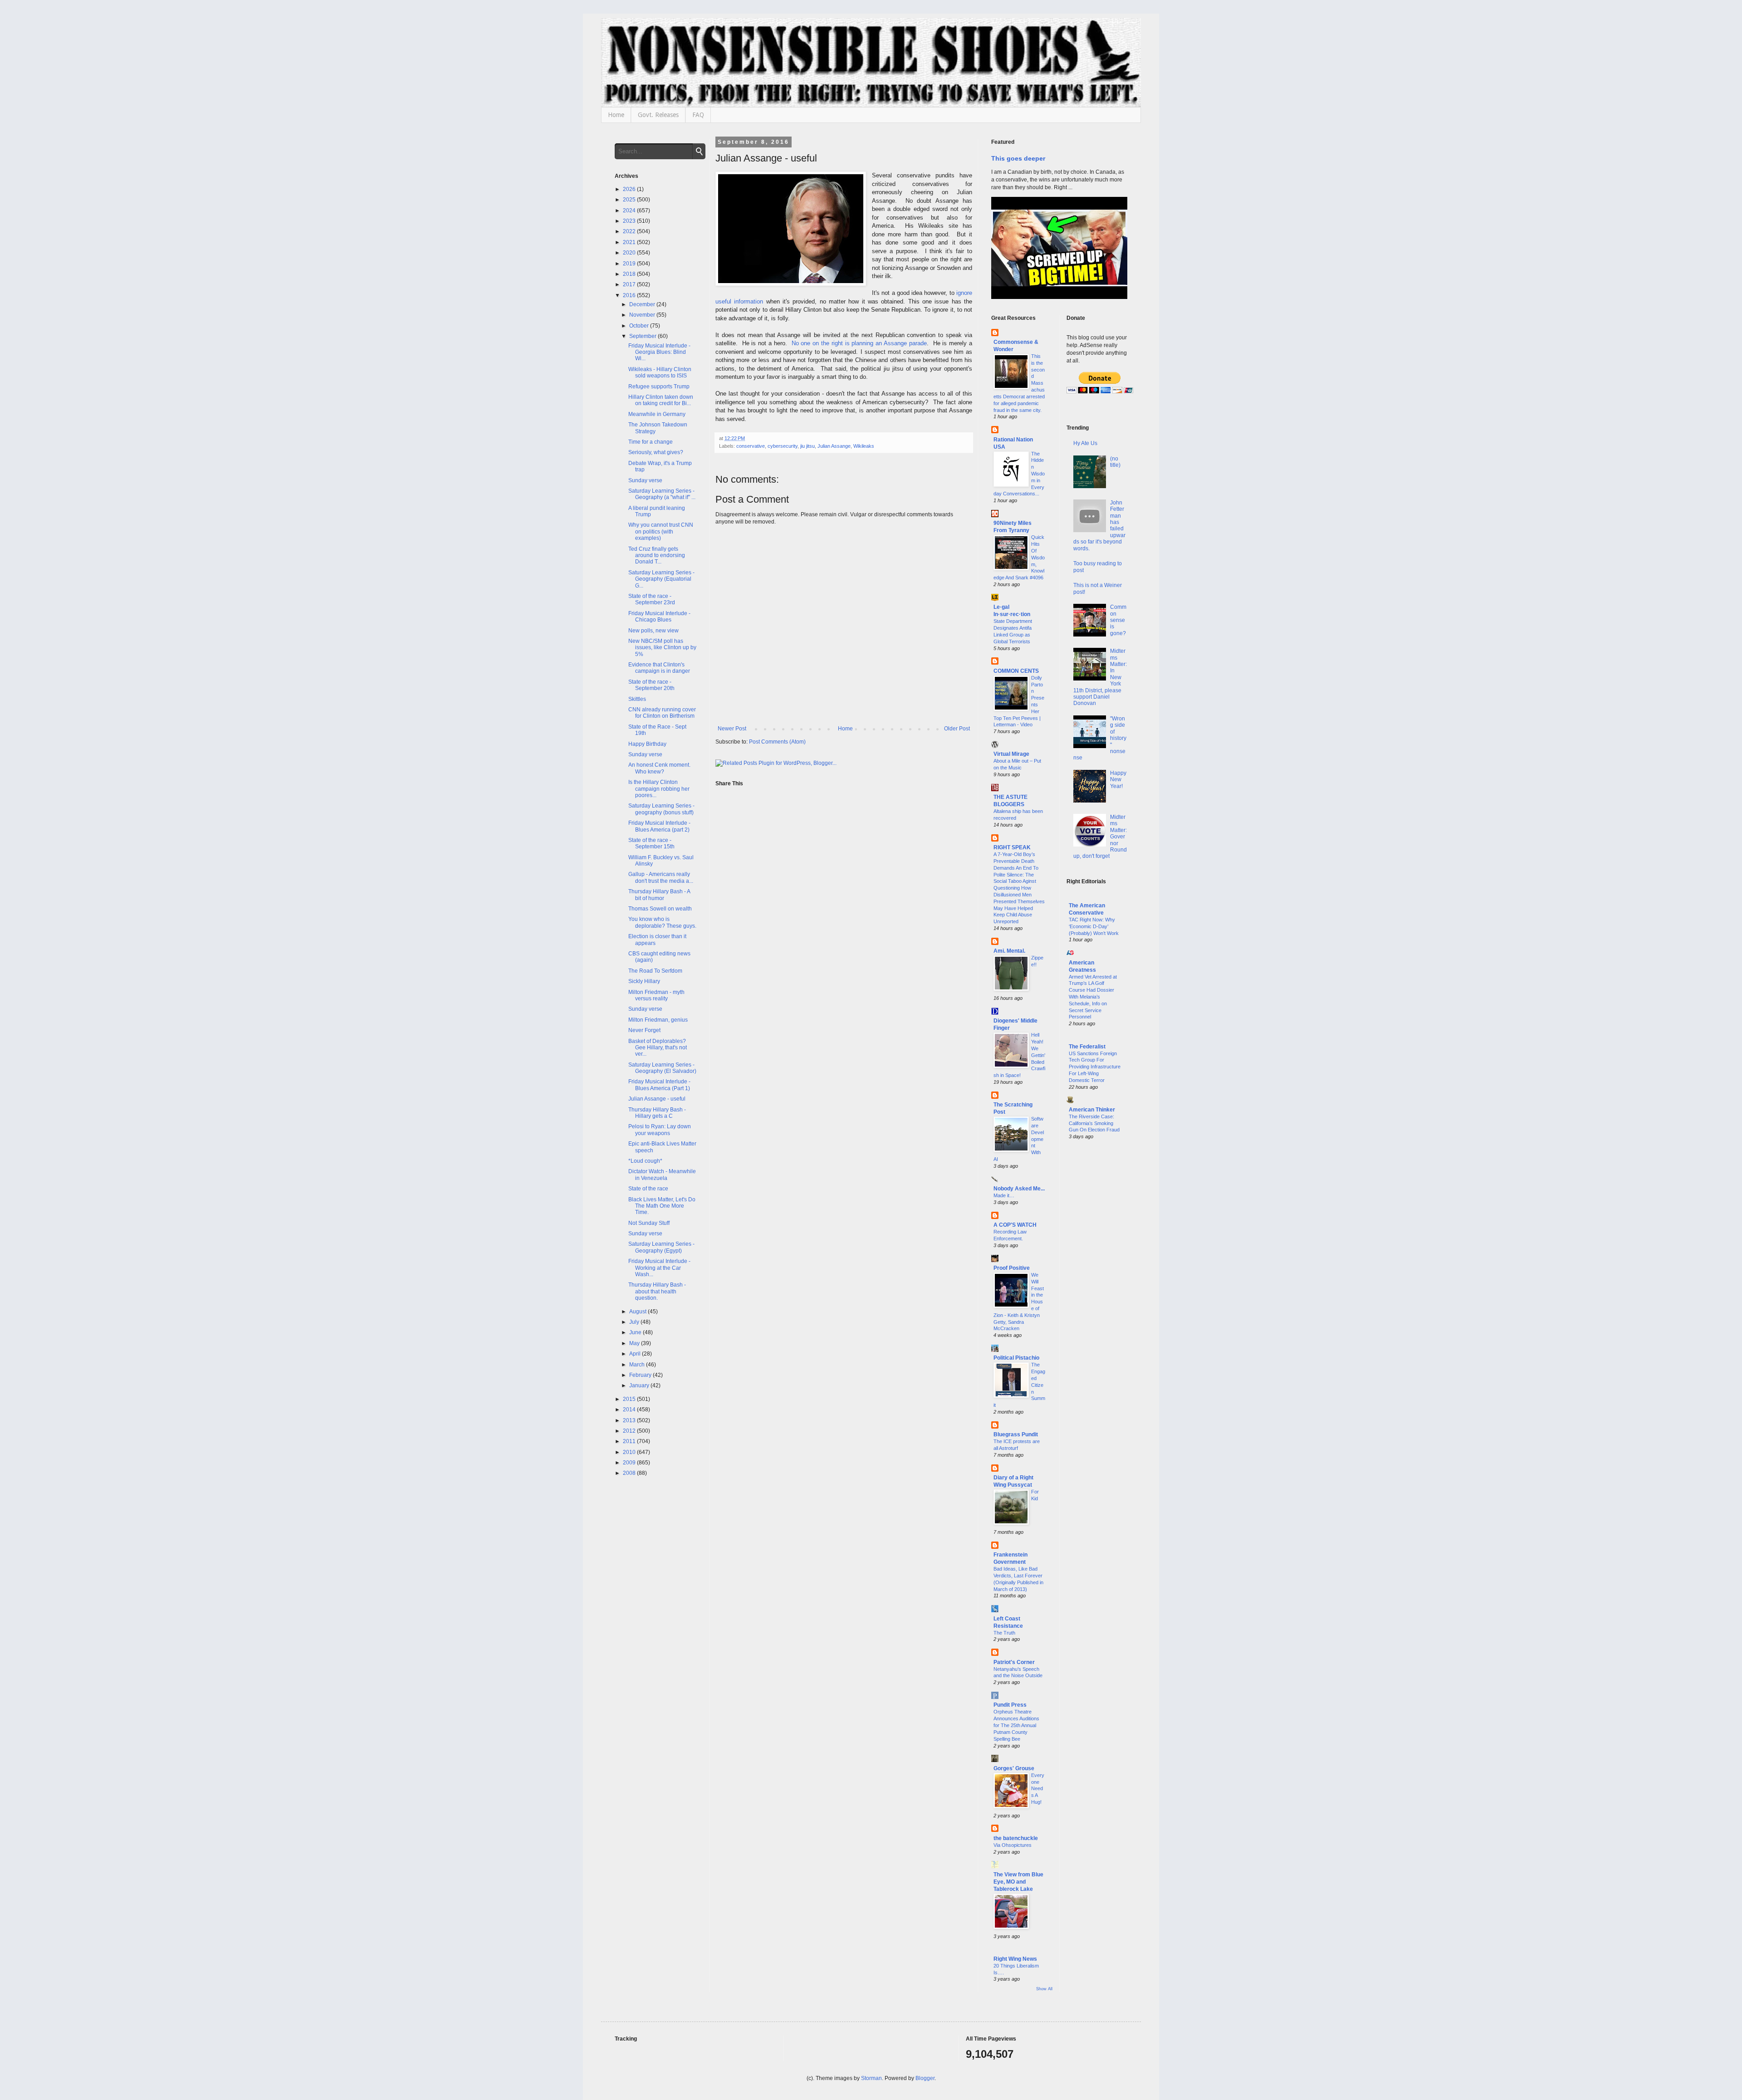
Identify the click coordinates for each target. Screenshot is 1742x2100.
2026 (630, 189)
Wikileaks (864, 446)
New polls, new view (653, 631)
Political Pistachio (1016, 1358)
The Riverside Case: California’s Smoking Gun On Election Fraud (1094, 1123)
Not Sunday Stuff (649, 1223)
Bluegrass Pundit (1016, 1434)
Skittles (637, 699)
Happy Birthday (647, 744)
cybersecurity (783, 446)
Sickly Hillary (644, 981)
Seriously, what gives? (656, 452)
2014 (630, 1410)
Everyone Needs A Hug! (1038, 1789)
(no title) (1115, 462)
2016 (630, 295)
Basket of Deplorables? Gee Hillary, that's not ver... (658, 1048)
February (641, 1375)
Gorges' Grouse (1014, 1768)
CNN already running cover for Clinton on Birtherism (662, 713)
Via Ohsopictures (1013, 1845)
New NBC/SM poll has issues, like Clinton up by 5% (662, 648)
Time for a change (651, 442)
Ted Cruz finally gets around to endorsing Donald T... (657, 556)
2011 (630, 1441)
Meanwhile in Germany (657, 414)
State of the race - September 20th (651, 685)
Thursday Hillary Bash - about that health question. (657, 1291)
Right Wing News (1015, 1959)
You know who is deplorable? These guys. (662, 922)
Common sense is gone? (1118, 620)
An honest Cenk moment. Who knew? (659, 768)
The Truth (1004, 1633)
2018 (630, 274)
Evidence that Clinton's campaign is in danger (659, 668)
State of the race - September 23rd (652, 599)
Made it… (1004, 1195)
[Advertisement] (1097, 1293)
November (643, 315)
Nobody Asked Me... (1019, 1189)
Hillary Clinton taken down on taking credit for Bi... (661, 400)
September (643, 336)
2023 (630, 221)
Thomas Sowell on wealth (660, 909)
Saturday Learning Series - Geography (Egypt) (661, 1247)
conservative (751, 446)
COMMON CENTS (1016, 671)
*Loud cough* (645, 1161)
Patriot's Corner (1014, 1662)
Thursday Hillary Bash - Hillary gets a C (657, 1113)
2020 (630, 253)
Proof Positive (1012, 1268)
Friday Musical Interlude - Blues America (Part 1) (659, 1085)
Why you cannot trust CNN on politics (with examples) (661, 531)
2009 (630, 1463)
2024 (630, 210)
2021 (630, 242)
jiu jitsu (807, 446)
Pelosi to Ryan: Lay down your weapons (660, 1130)
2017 (630, 284)
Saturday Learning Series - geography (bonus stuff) (661, 809)
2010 (630, 1452)
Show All (1044, 1989)
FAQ (698, 115)
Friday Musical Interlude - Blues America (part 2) (659, 826)
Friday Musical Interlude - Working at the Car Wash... (659, 1268)
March (638, 1365)
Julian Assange (834, 446)
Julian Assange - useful (657, 1099)
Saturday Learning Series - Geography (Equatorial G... (661, 579)
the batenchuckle (1016, 1838)
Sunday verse (645, 480)
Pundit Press (1010, 1705)
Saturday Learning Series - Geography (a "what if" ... (662, 494)
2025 (630, 200)
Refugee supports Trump (659, 387)
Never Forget (644, 1030)
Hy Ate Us (1085, 443)
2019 (630, 264)
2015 (630, 1399)
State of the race (648, 1189)
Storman (871, 2078)
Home (616, 115)
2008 (630, 1473)
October (640, 326)
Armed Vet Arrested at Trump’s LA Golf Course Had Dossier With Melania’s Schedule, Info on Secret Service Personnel (1093, 997)
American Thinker (1092, 1110)
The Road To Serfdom (655, 971)
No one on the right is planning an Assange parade (859, 343)
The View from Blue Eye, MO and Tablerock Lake (1018, 1882)
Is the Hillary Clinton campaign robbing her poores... (659, 789)
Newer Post (732, 729)
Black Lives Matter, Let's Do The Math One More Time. (662, 1206)
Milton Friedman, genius (658, 1020)
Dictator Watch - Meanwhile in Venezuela (662, 1175)
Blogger (925, 2078)
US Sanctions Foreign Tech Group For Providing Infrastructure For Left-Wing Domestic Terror (1095, 1067)
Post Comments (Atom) (777, 742)
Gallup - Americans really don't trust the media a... (661, 877)
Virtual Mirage (1011, 754)
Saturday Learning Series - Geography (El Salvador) (662, 1068)
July (635, 1322)
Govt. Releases (658, 115)
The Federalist (1087, 1047)
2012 (630, 1431)
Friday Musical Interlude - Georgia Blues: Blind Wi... (659, 352)
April (636, 1354)
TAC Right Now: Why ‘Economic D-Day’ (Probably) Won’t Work (1094, 926)
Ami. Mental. (1009, 951)
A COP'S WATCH (1015, 1225)
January (640, 1385)
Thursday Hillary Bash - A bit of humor (659, 895)
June (636, 1332)
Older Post (957, 729)
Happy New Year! (1118, 780)
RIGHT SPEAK (1012, 847)
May (635, 1343)
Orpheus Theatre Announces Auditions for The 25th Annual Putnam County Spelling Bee (1016, 1725)
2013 (630, 1420)
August (639, 1312)
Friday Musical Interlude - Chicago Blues (659, 617)
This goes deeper (1018, 158)
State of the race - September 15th (651, 843)
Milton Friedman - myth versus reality (656, 995)
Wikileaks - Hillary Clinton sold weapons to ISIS (660, 372)
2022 (630, 231)
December (643, 304)
